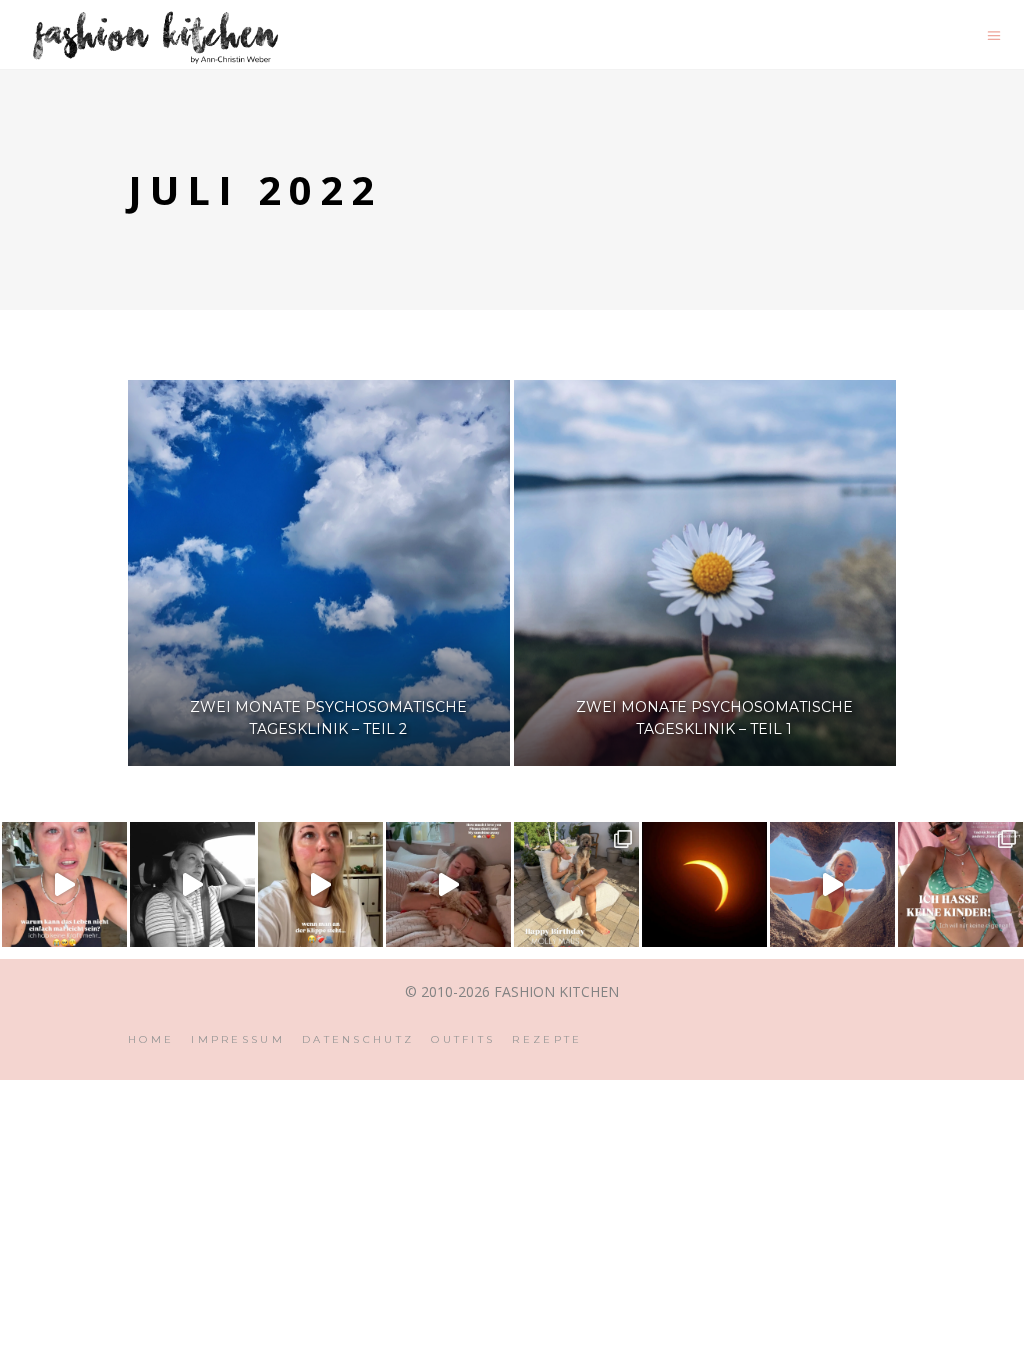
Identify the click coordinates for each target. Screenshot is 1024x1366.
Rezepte (547, 1039)
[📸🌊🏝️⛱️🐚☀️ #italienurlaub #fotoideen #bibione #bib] (832, 884)
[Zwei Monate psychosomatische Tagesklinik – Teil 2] (319, 573)
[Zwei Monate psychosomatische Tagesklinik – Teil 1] (705, 573)
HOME (151, 1039)
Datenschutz (358, 1039)
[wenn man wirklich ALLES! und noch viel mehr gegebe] (192, 884)
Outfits (463, 1039)
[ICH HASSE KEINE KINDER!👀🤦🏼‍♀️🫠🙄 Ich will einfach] (960, 884)
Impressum (238, 1039)
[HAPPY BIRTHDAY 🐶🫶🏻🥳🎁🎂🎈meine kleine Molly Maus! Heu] (576, 884)
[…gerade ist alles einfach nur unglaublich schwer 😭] (320, 884)
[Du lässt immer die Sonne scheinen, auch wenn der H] (448, 884)
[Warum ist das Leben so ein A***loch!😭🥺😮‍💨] (64, 884)
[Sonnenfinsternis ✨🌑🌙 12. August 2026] (704, 884)
